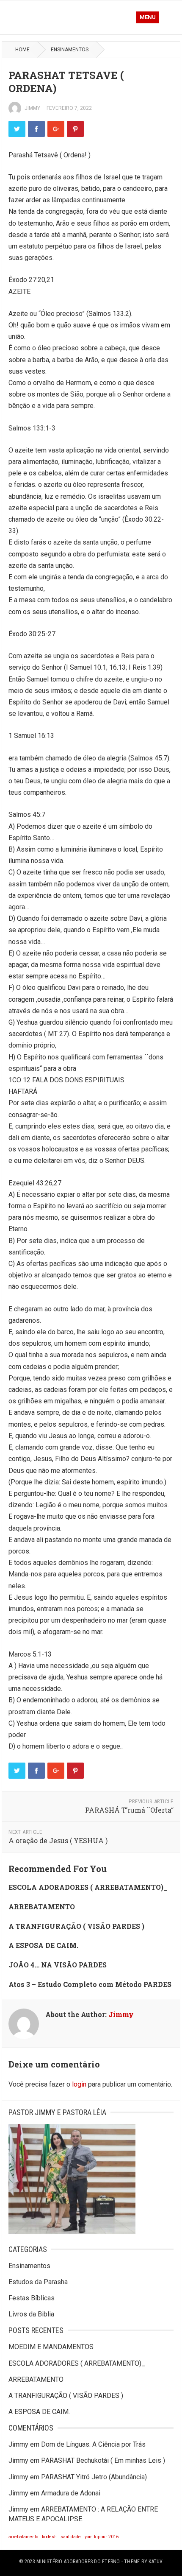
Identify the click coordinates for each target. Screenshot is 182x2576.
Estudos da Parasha (38, 2282)
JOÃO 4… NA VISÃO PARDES (58, 1965)
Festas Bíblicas (32, 2298)
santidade (71, 2537)
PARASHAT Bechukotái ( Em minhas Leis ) (103, 2460)
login (79, 2084)
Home (22, 50)
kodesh (49, 2537)
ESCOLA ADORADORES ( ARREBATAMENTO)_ (88, 1887)
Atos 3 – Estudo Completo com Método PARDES (90, 1984)
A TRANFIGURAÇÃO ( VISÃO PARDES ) (76, 1926)
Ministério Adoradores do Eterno (78, 2562)
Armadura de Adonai (71, 2493)
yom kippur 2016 (102, 2537)
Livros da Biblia (31, 2314)
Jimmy (32, 108)
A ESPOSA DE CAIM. (43, 1945)
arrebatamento (23, 2537)
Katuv (156, 2562)
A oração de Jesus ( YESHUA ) (58, 1840)
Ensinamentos (70, 50)
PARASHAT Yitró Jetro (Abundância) (94, 2477)
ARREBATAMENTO (42, 1907)
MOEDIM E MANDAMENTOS (51, 2347)
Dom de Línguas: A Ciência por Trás (93, 2444)
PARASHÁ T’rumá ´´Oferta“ (129, 1810)
